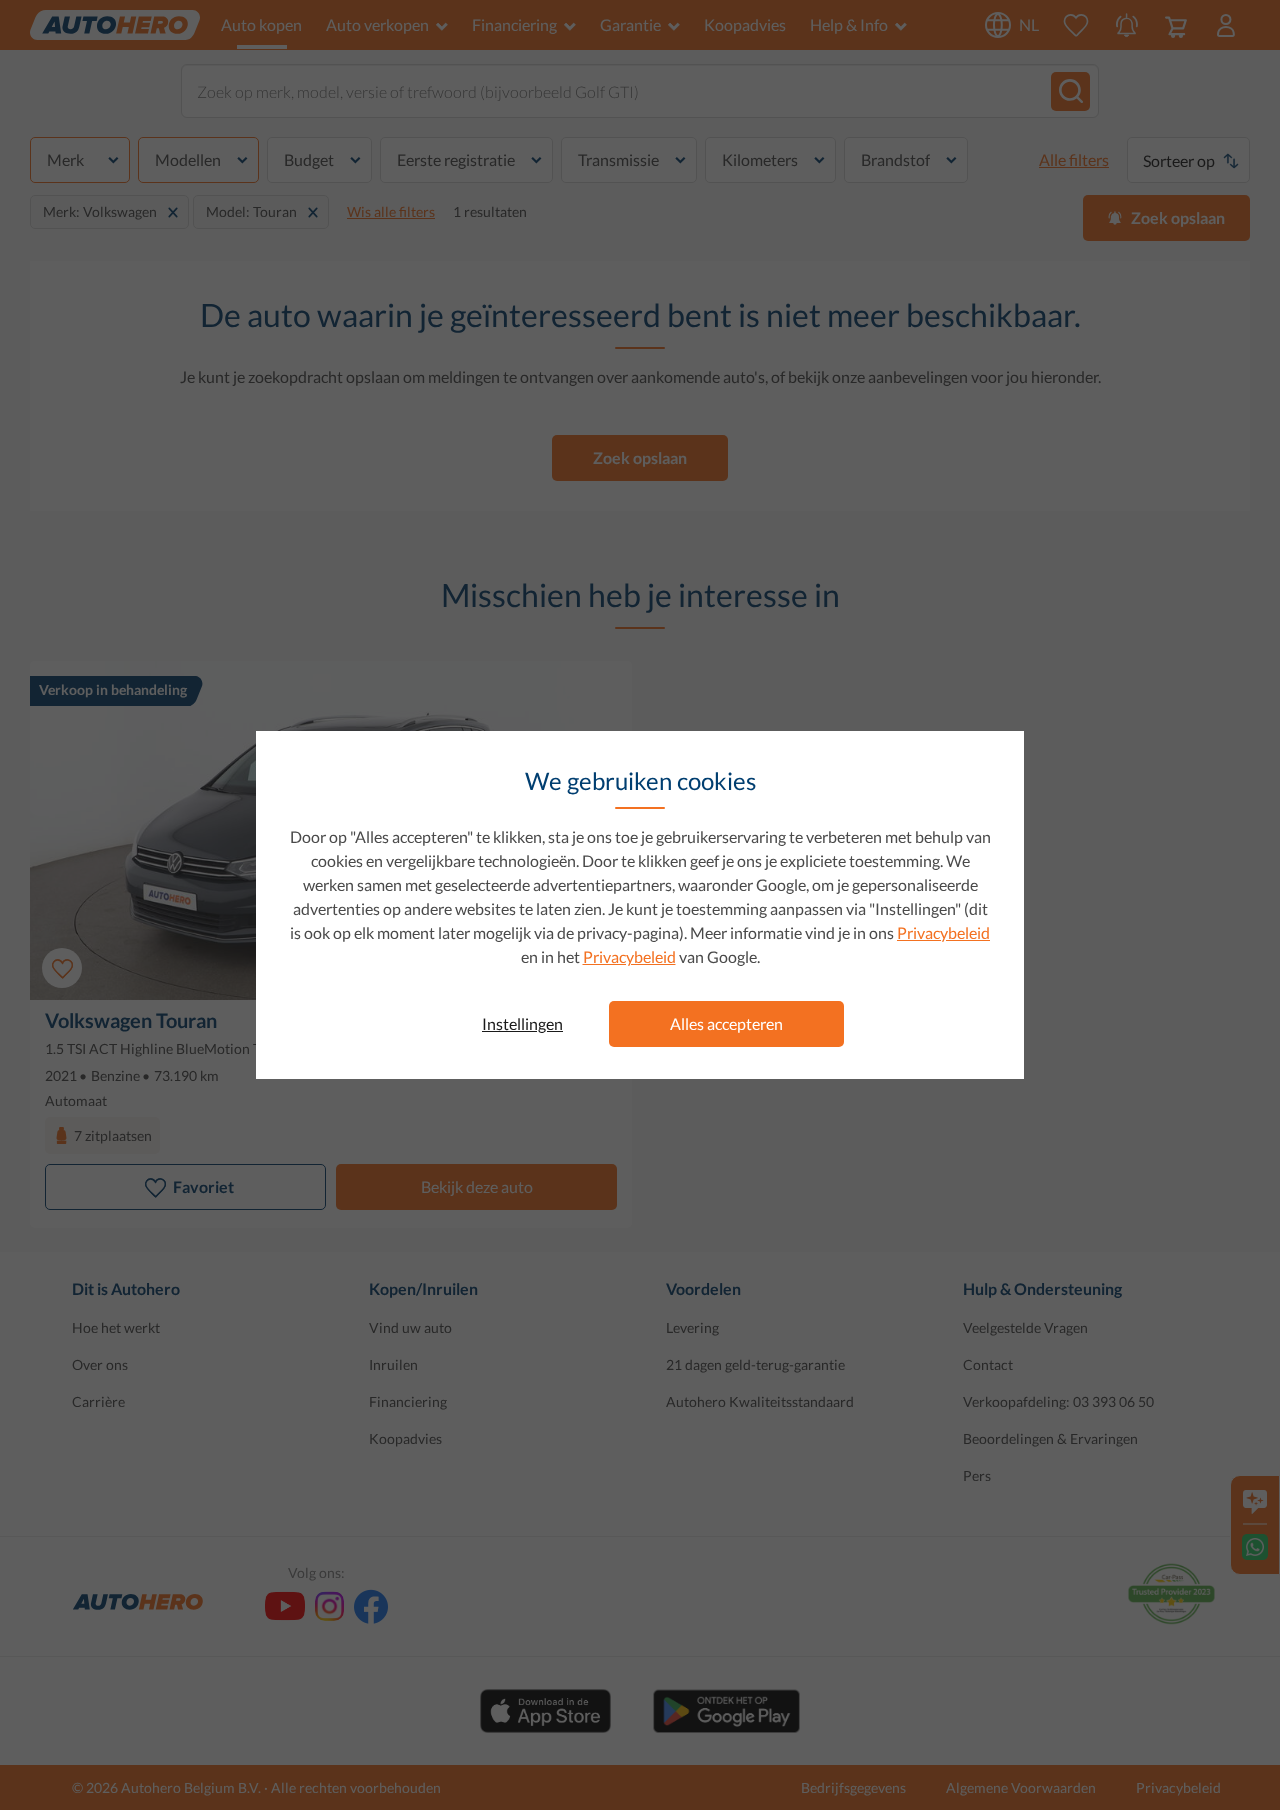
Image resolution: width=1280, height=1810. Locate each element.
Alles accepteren (726, 1023)
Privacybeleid (943, 932)
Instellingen (522, 1023)
